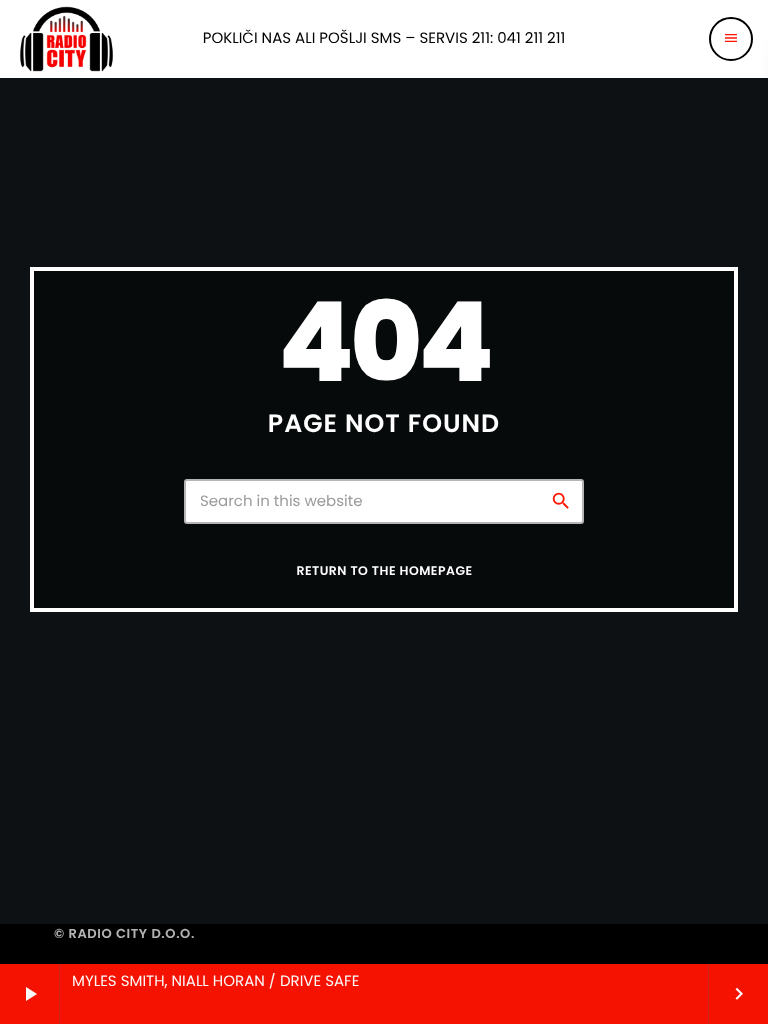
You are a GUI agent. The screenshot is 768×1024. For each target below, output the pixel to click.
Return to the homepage (384, 571)
